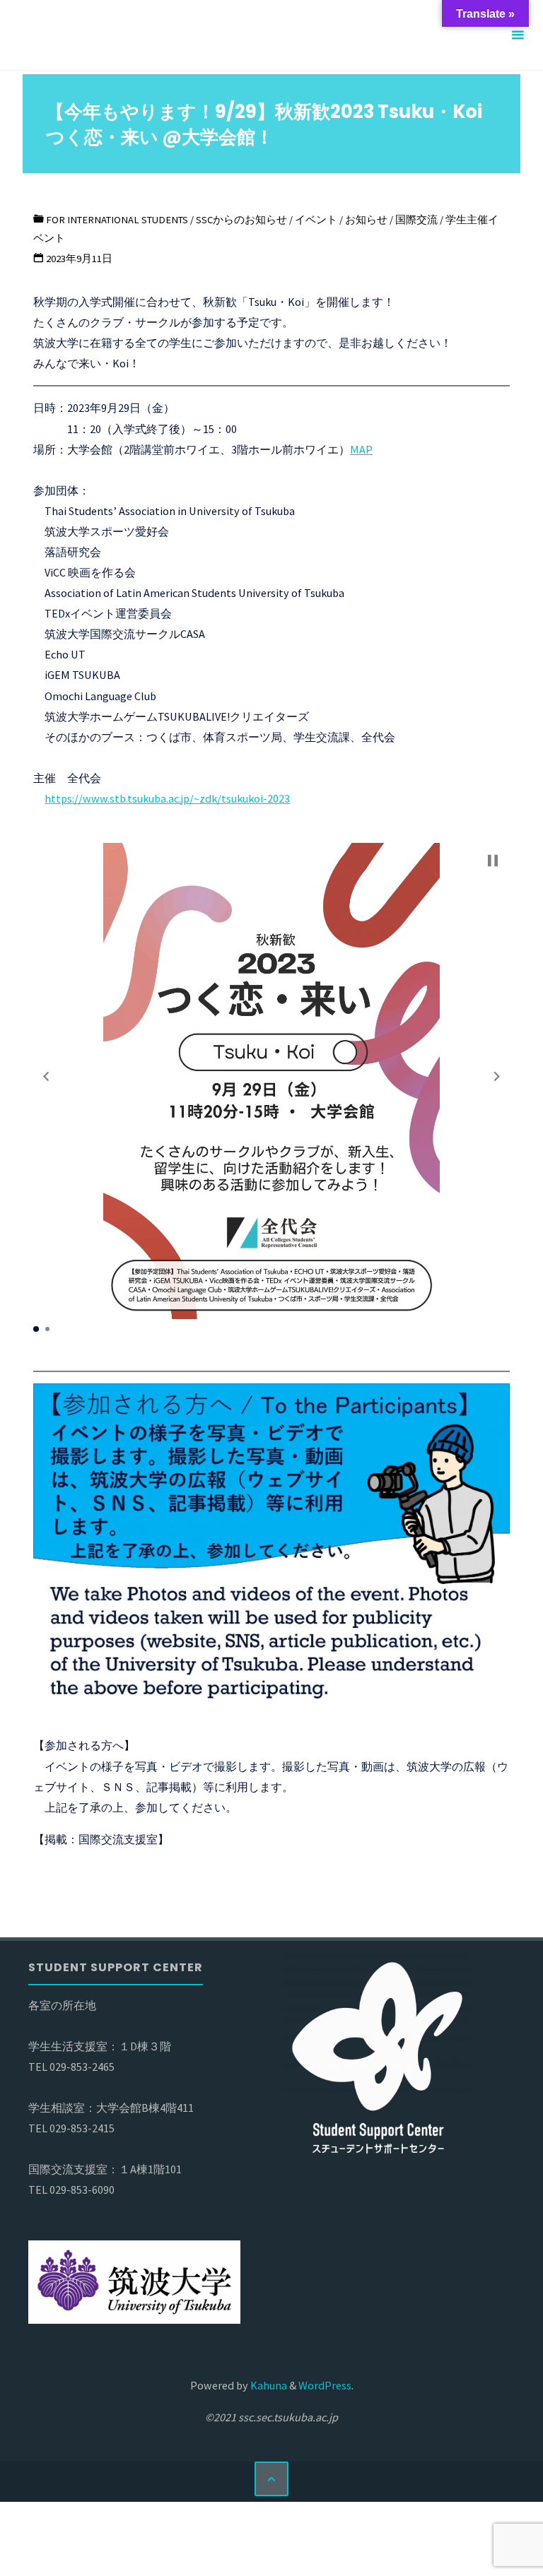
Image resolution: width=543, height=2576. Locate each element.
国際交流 (416, 220)
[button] (46, 1076)
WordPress (325, 2385)
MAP (361, 449)
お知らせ (366, 220)
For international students (117, 220)
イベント (316, 220)
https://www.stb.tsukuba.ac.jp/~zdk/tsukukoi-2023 (167, 798)
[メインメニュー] (518, 35)
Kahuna (268, 2385)
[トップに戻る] (271, 2478)
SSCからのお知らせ (241, 220)
